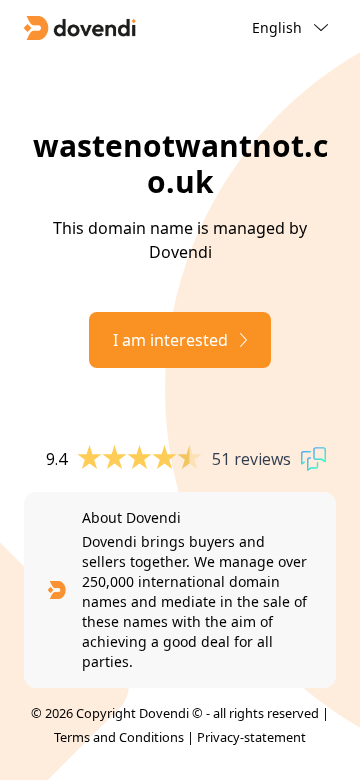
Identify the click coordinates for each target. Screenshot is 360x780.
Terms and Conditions (119, 737)
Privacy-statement (251, 737)
